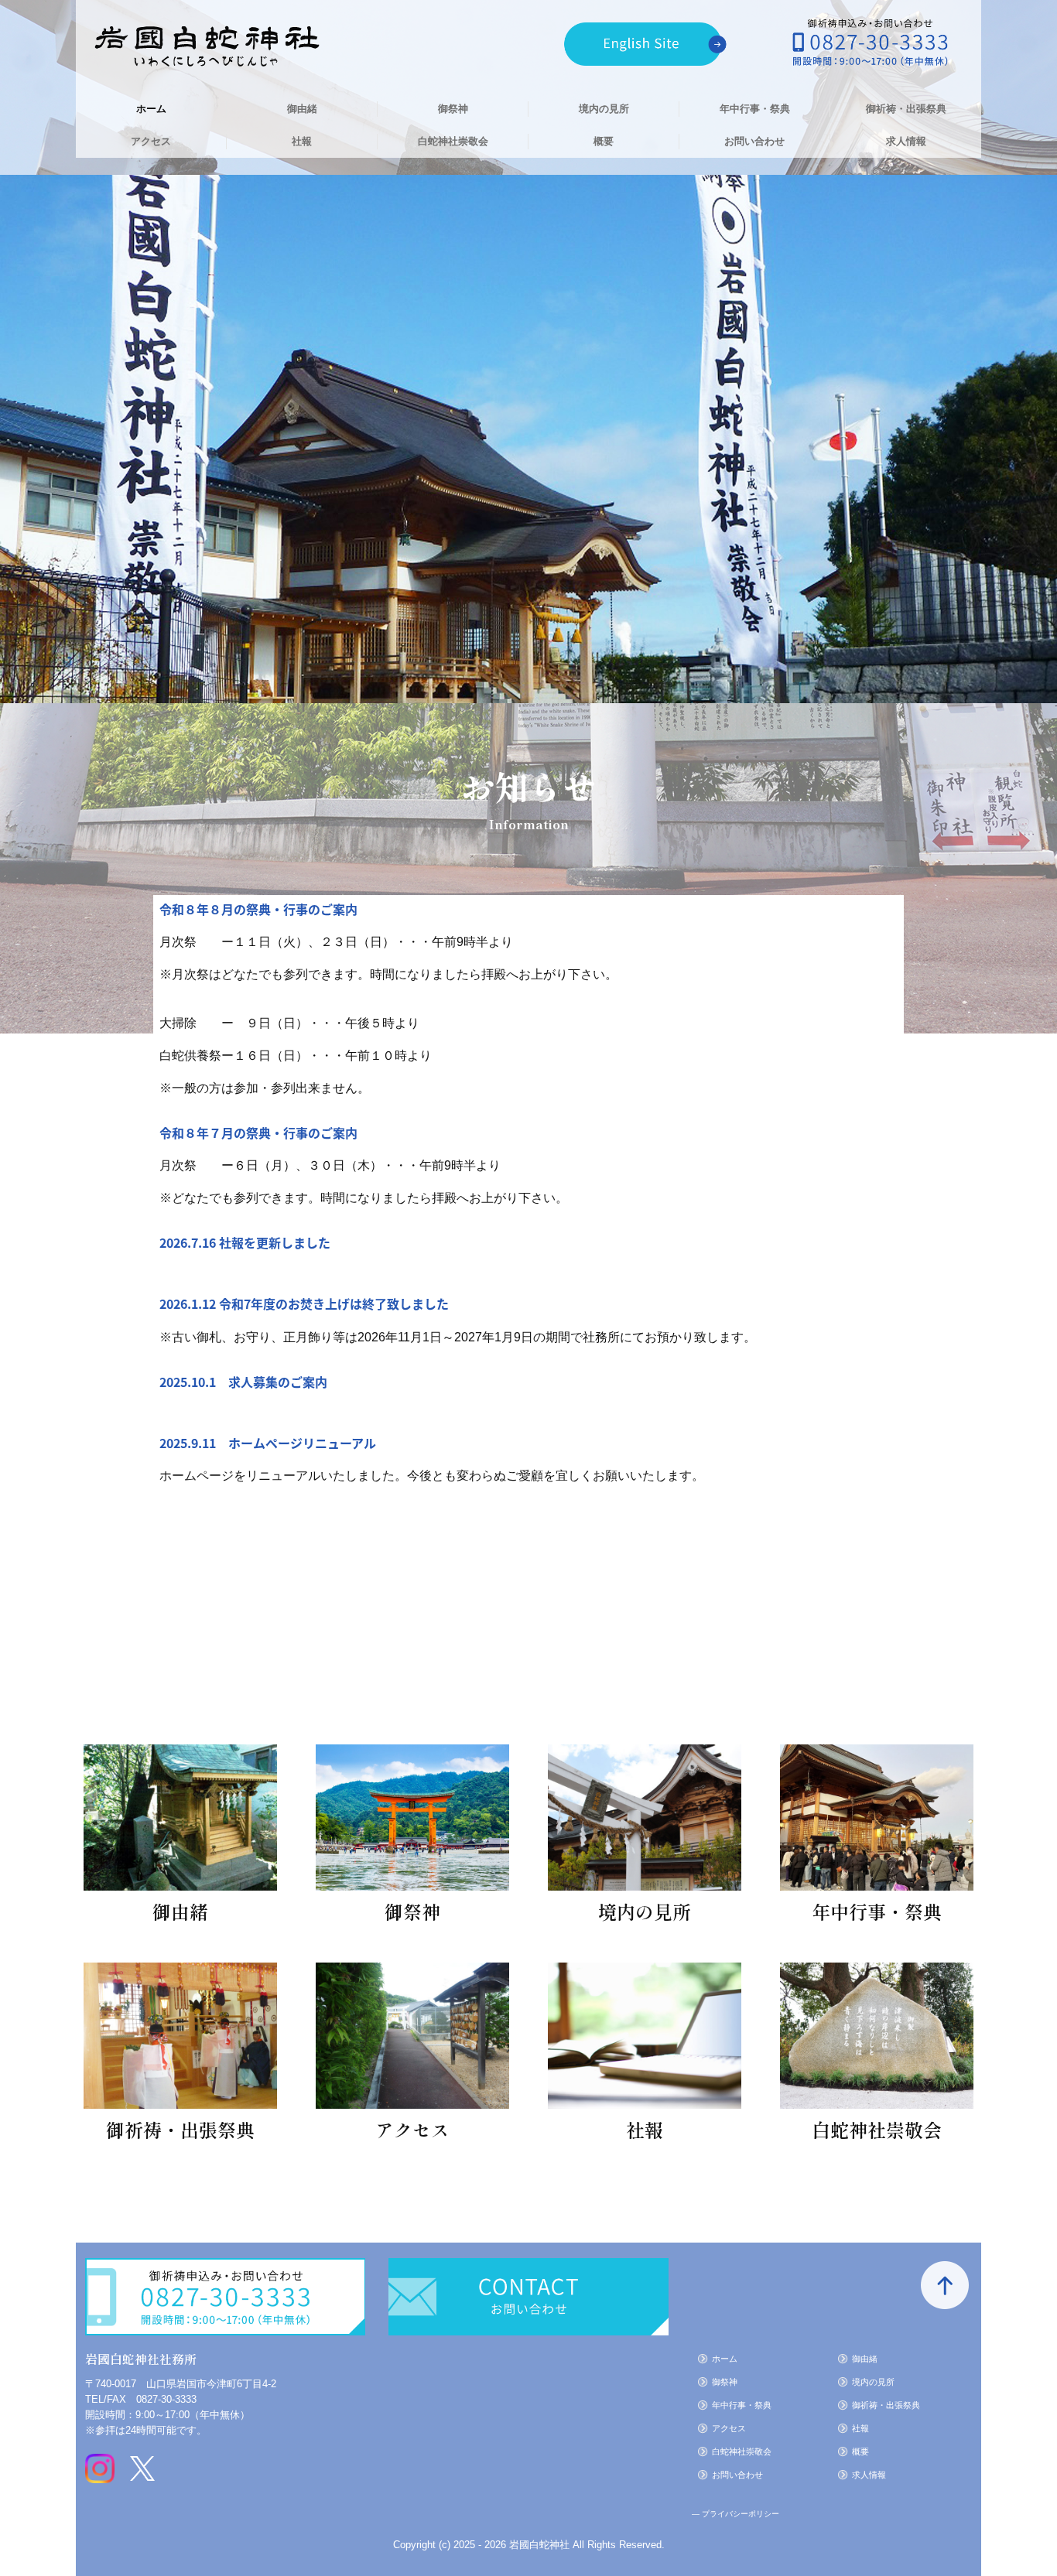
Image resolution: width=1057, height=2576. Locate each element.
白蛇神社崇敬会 (453, 141)
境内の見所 (604, 109)
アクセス (151, 141)
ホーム (151, 109)
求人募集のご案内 (278, 1382)
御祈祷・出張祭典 (906, 109)
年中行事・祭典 (755, 109)
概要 (604, 141)
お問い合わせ (754, 141)
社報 (302, 141)
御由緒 (302, 109)
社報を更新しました (275, 1242)
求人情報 (906, 141)
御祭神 (453, 109)
